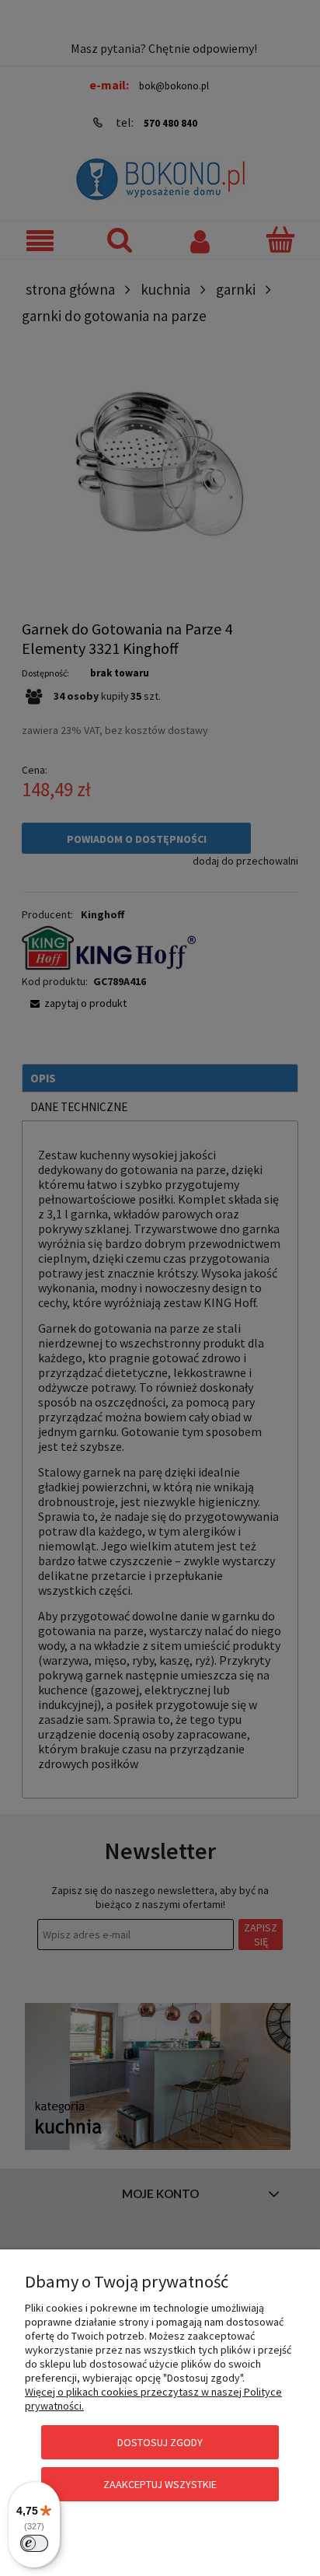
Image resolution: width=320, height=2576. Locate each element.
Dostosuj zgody (160, 2442)
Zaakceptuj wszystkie (160, 2484)
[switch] (34, 2543)
